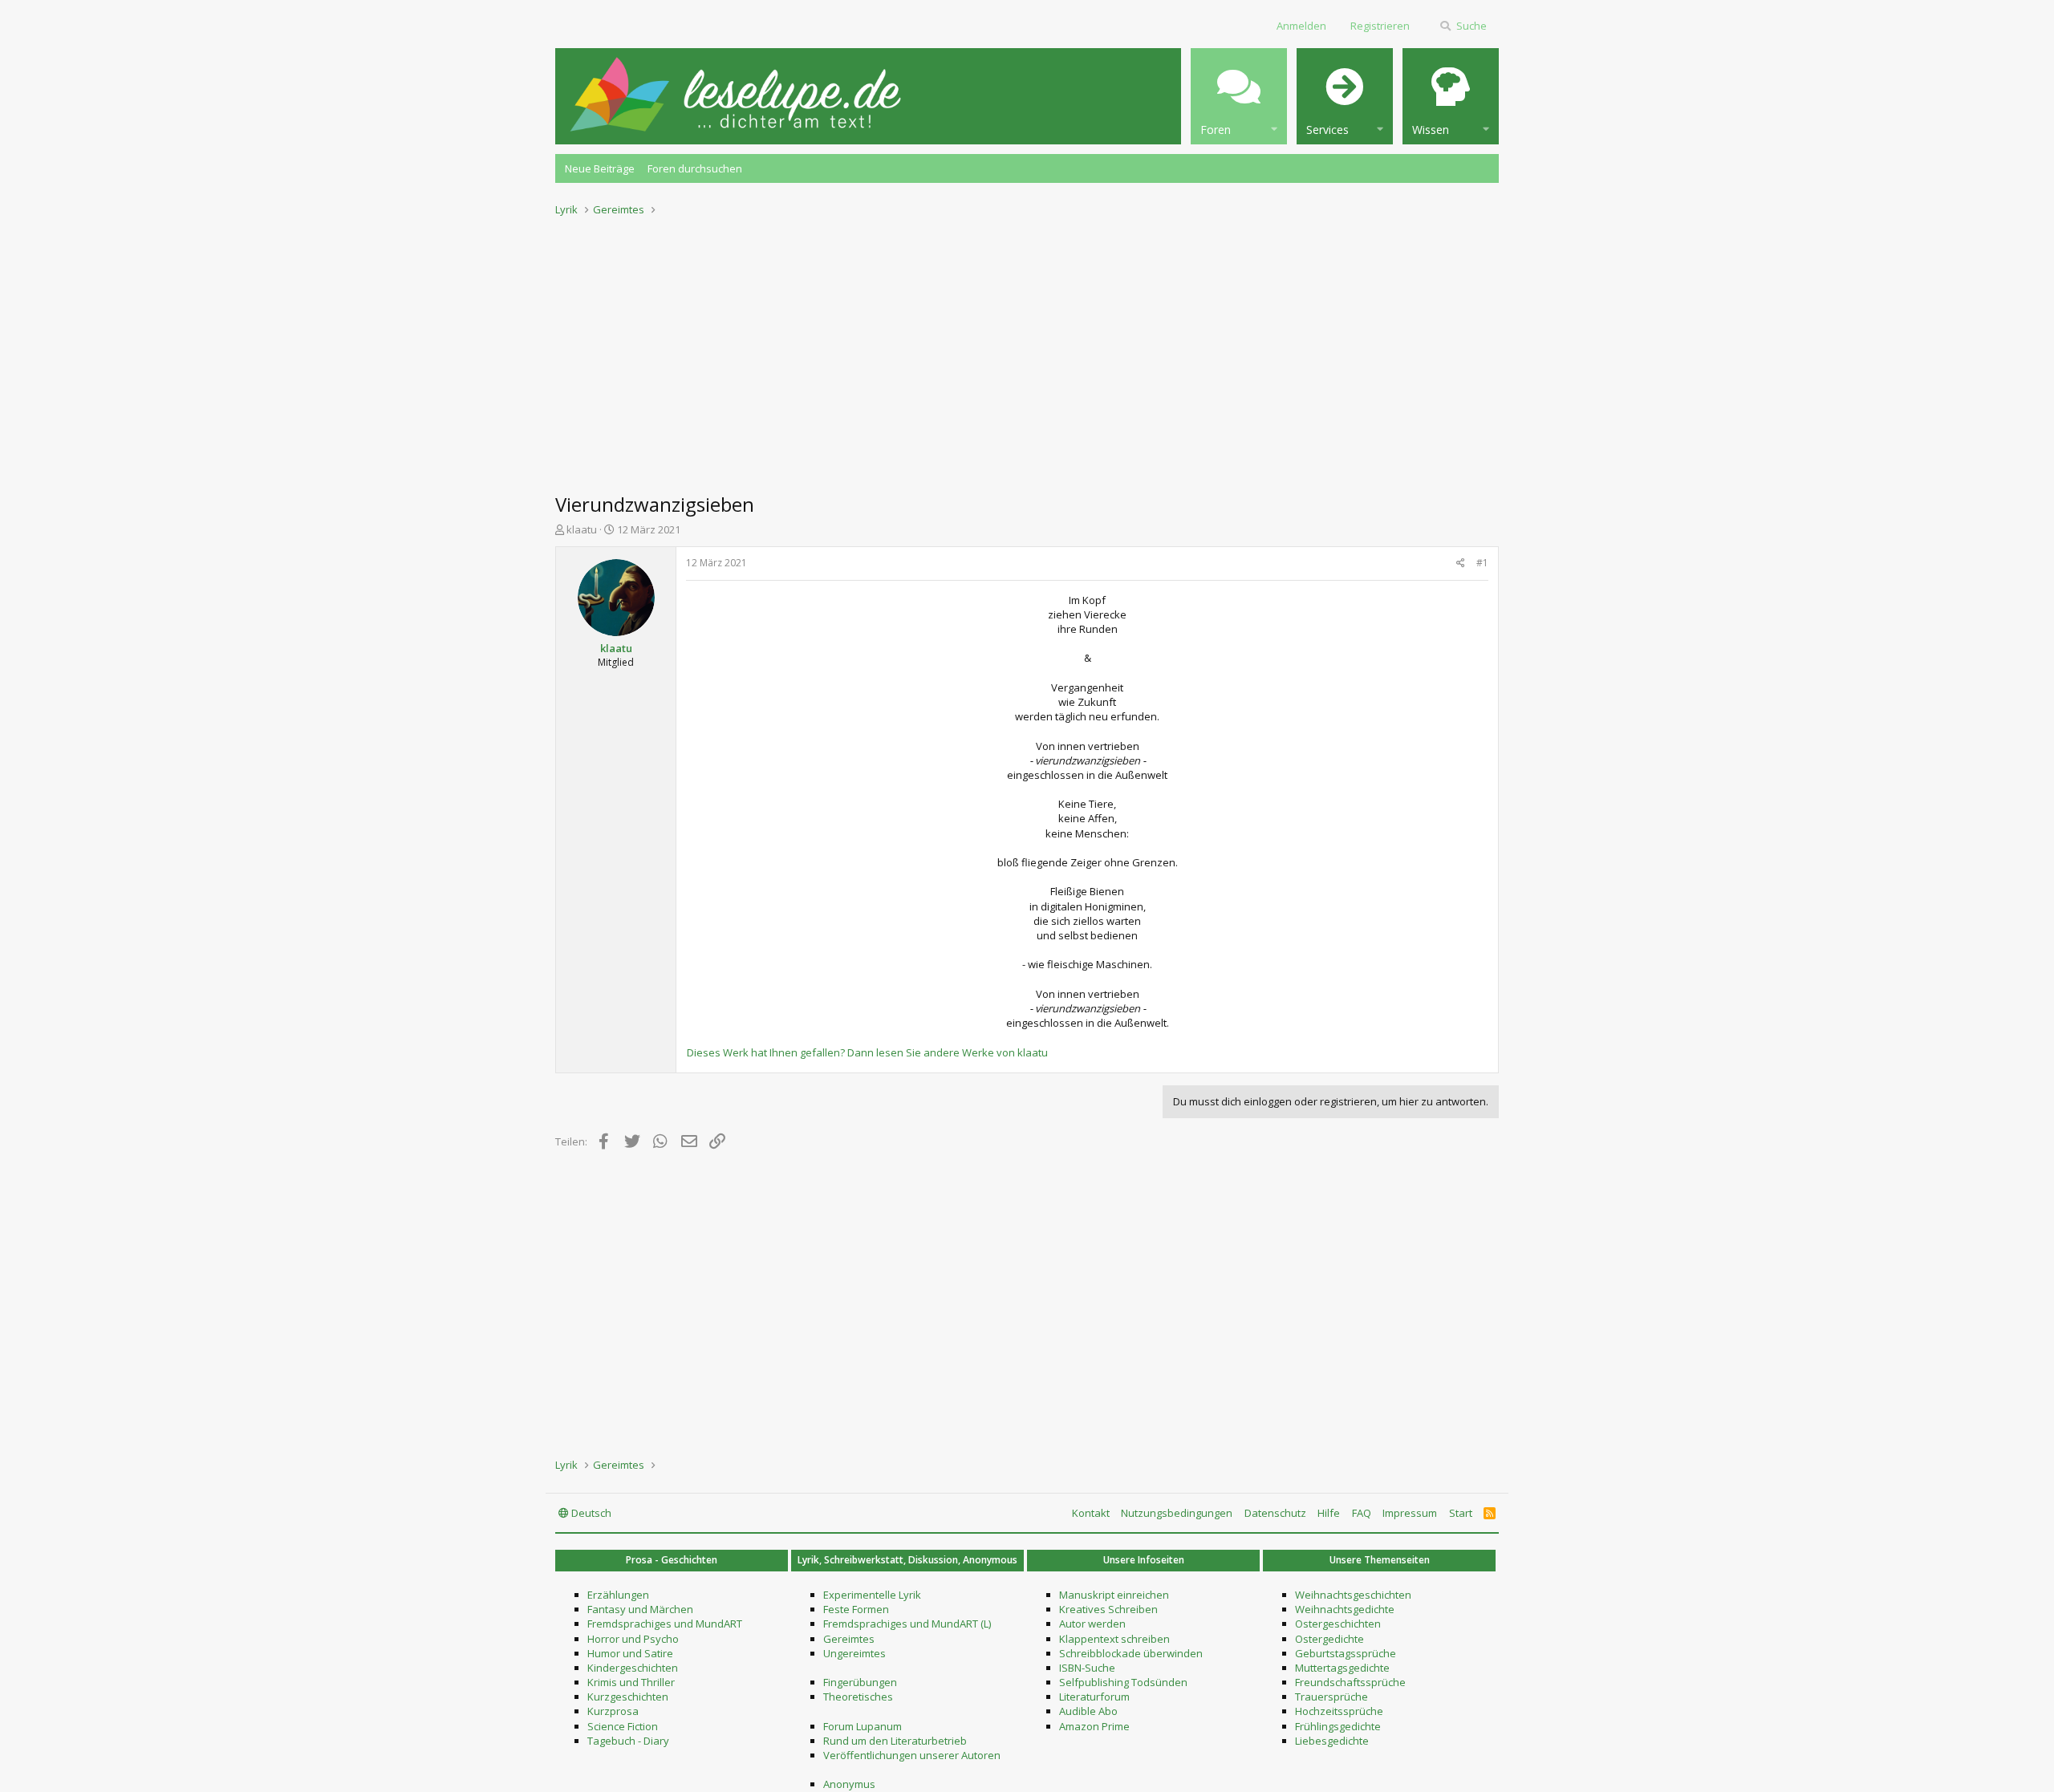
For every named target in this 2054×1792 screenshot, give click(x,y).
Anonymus (849, 1784)
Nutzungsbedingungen (1177, 1513)
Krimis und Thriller (631, 1682)
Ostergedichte (1329, 1639)
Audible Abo (1088, 1711)
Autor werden (1092, 1624)
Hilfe (1329, 1513)
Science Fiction (623, 1726)
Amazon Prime (1094, 1726)
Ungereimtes (854, 1653)
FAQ (1362, 1513)
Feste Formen (856, 1609)
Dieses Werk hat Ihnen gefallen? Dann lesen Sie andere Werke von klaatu (867, 1052)
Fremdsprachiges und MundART (665, 1624)
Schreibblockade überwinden (1131, 1653)
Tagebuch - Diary (628, 1741)
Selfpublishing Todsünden (1123, 1682)
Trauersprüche (1331, 1697)
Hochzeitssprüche (1339, 1711)
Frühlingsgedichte (1338, 1726)
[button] (1239, 96)
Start (1461, 1513)
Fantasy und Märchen (640, 1609)
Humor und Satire (630, 1653)
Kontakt (1091, 1513)
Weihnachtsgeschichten (1353, 1595)
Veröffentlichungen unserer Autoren (912, 1755)
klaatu (582, 529)
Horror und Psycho (633, 1639)
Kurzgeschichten (628, 1697)
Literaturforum (1094, 1697)
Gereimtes (849, 1639)
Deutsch (590, 1513)
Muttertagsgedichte (1342, 1668)
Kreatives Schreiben (1108, 1609)
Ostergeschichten (1338, 1624)
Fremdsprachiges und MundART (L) (907, 1624)
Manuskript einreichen (1114, 1595)
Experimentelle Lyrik (872, 1595)
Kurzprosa (613, 1711)
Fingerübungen (860, 1682)
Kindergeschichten (633, 1668)
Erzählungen (618, 1595)
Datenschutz (1275, 1513)
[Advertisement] (1027, 350)
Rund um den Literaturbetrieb (895, 1741)
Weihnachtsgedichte (1345, 1609)
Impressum (1410, 1513)
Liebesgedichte (1332, 1741)
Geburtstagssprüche (1346, 1653)
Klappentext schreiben (1114, 1639)
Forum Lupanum (863, 1726)
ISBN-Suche (1087, 1668)
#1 (1482, 563)
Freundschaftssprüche (1350, 1682)
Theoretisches (858, 1697)
